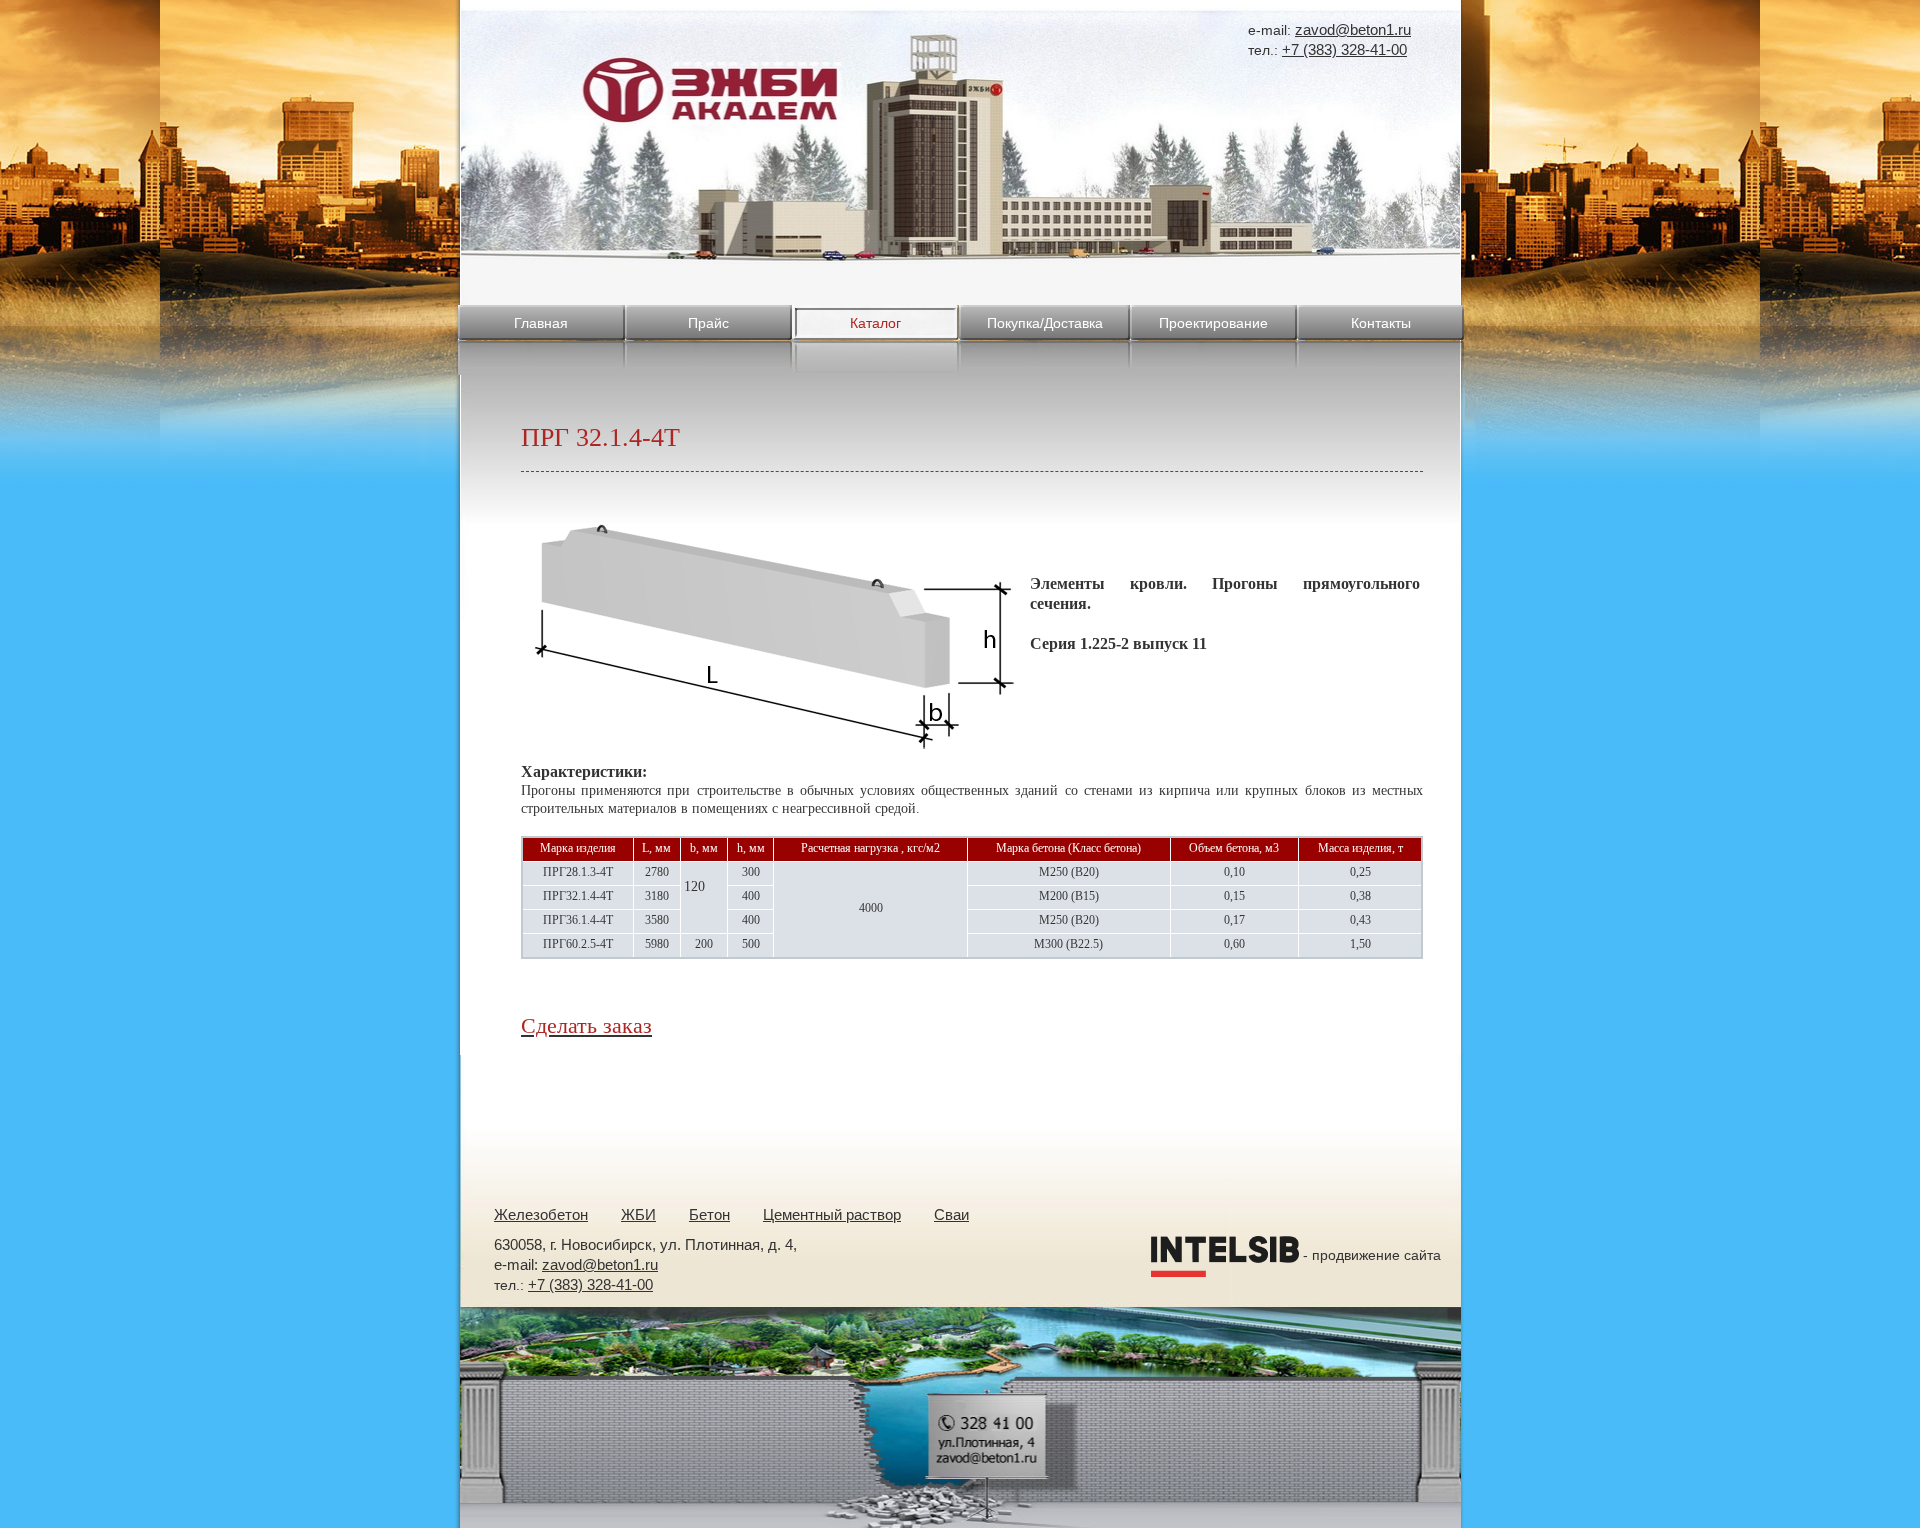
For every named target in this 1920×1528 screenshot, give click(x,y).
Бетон (709, 1214)
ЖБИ (638, 1214)
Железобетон (541, 1214)
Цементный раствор (832, 1214)
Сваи (951, 1214)
